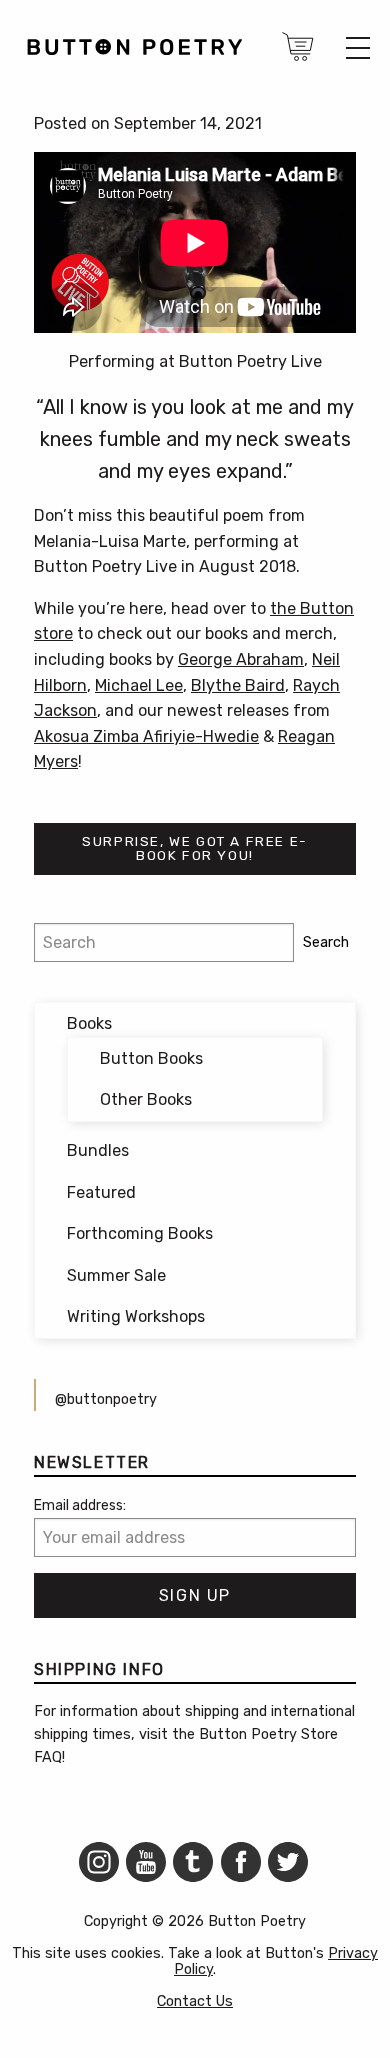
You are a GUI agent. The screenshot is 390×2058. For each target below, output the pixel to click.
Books (89, 1023)
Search (326, 942)
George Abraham (241, 659)
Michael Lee (139, 685)
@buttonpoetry (106, 1399)
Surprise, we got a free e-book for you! (195, 848)
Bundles (98, 1150)
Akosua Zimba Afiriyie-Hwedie (146, 736)
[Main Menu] (358, 48)
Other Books (146, 1099)
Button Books (151, 1058)
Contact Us (195, 2001)
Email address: (80, 1505)
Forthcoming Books (140, 1233)
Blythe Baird (238, 685)
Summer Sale (116, 1275)
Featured (101, 1192)
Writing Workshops (136, 1316)
